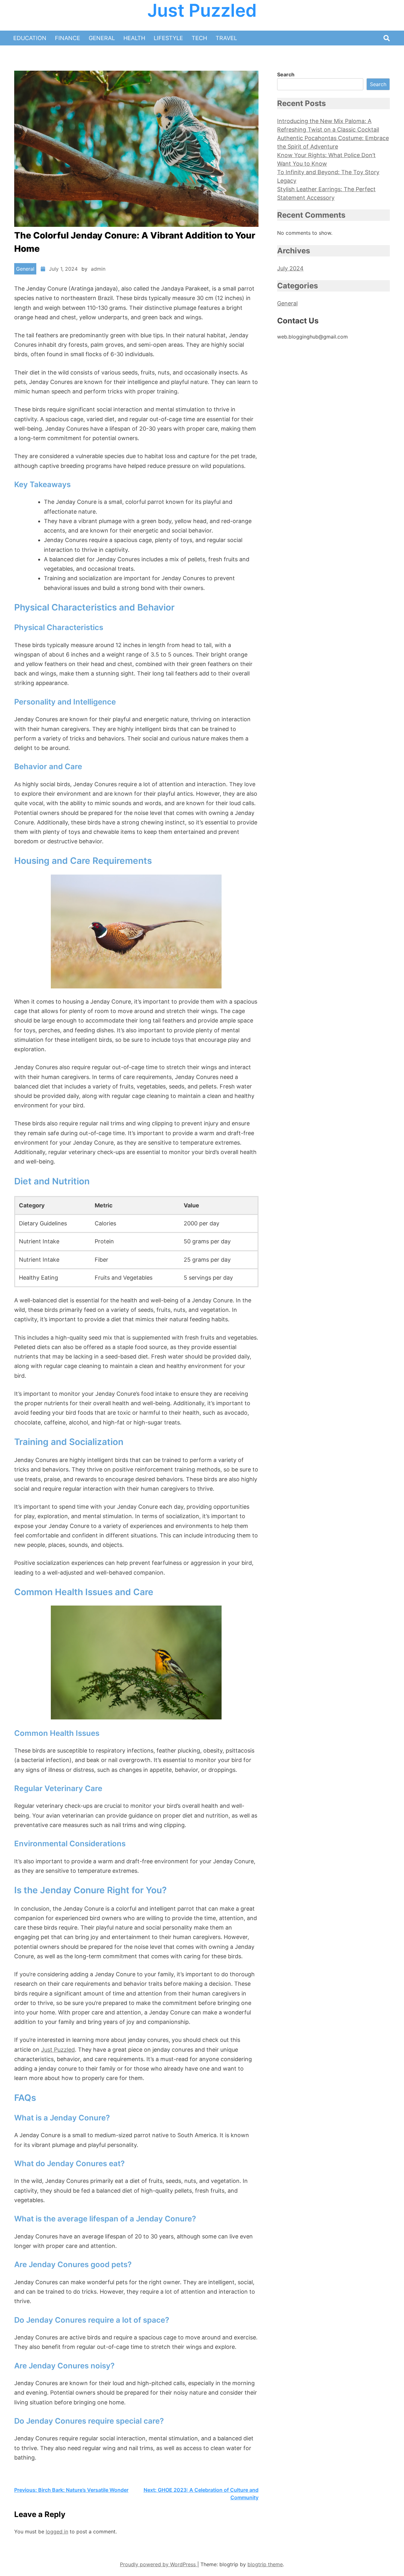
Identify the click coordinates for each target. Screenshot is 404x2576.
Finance (68, 38)
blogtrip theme (265, 2564)
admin (98, 269)
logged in (57, 2532)
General (102, 38)
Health (134, 38)
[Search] (387, 38)
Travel (226, 38)
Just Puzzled (202, 11)
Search (286, 74)
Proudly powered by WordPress (159, 2564)
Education (30, 38)
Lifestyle (168, 38)
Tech (199, 38)
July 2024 (290, 268)
